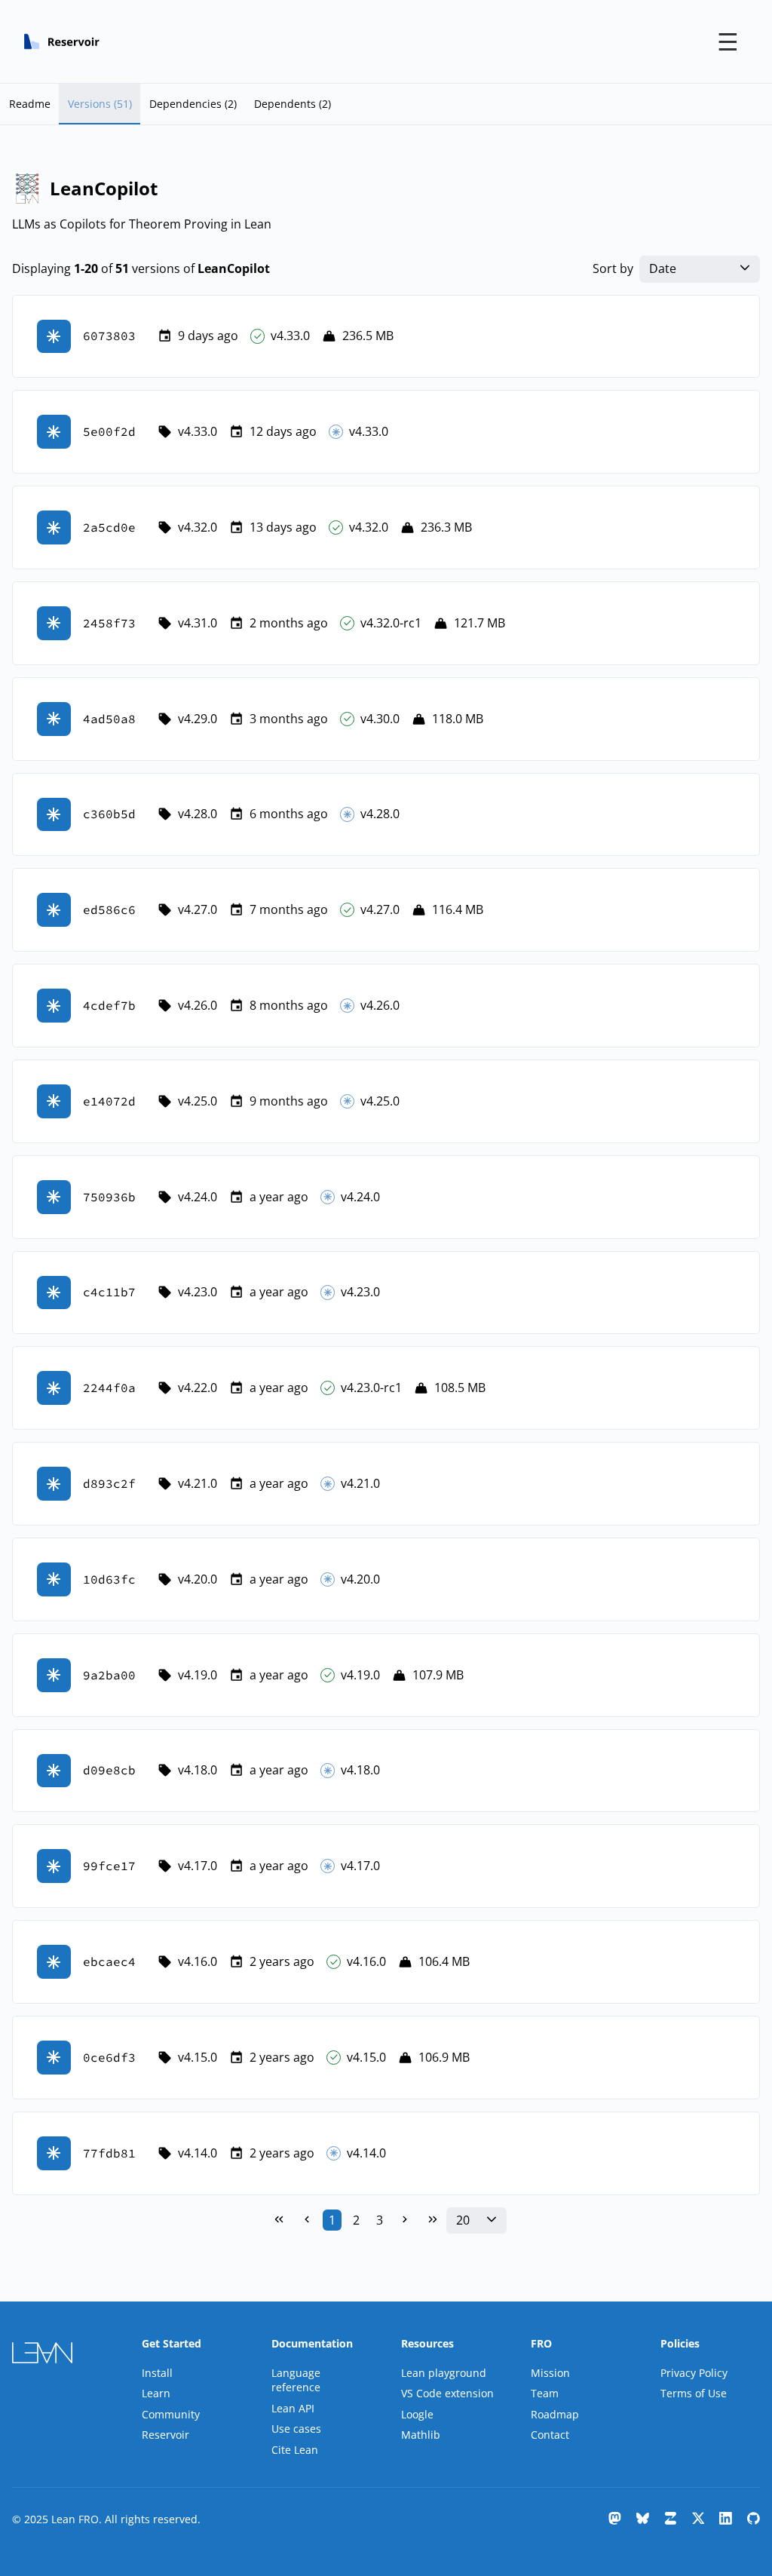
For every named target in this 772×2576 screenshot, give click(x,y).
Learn (156, 2393)
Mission (550, 2373)
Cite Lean (295, 2450)
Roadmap (555, 2414)
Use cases (296, 2429)
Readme (30, 104)
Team (545, 2393)
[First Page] (279, 2220)
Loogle (417, 2414)
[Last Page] (433, 2220)
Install (157, 2373)
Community (171, 2414)
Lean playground (444, 2373)
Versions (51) (100, 104)
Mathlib (421, 2435)
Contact (550, 2435)
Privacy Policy (694, 2373)
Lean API (293, 2408)
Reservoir (165, 2435)
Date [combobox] (663, 269)
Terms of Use (694, 2393)
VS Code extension (447, 2393)
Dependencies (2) (193, 104)
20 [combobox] (463, 2220)
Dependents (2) (293, 104)
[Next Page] (405, 2220)
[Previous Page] (307, 2220)
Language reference (296, 2380)
